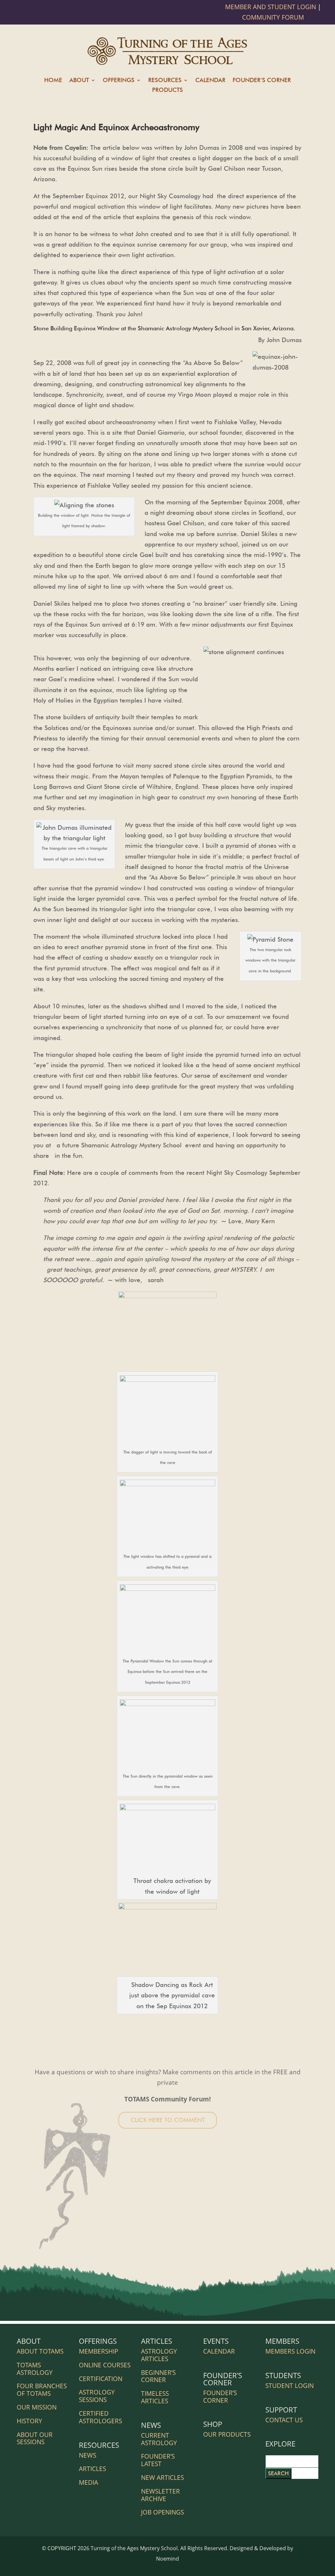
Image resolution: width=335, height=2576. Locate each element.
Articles (92, 2469)
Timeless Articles (155, 2397)
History (29, 2421)
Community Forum (273, 17)
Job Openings (162, 2512)
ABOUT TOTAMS (40, 2351)
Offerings (119, 81)
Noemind (167, 2559)
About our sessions (35, 2438)
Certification (101, 2379)
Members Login (290, 2351)
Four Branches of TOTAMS (42, 2390)
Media (88, 2482)
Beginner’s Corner (158, 2376)
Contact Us (284, 2420)
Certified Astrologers (100, 2417)
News (88, 2455)
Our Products (227, 2434)
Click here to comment (168, 2120)
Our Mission (37, 2407)
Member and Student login (271, 7)
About (79, 81)
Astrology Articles (159, 2355)
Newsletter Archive (160, 2495)
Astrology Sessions (97, 2396)
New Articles (162, 2478)
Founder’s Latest (158, 2460)
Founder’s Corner (262, 81)
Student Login (290, 2386)
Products (167, 90)
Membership (98, 2351)
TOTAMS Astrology (35, 2369)
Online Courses (105, 2365)
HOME (53, 81)
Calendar (210, 81)
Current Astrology (159, 2439)
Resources (165, 81)
